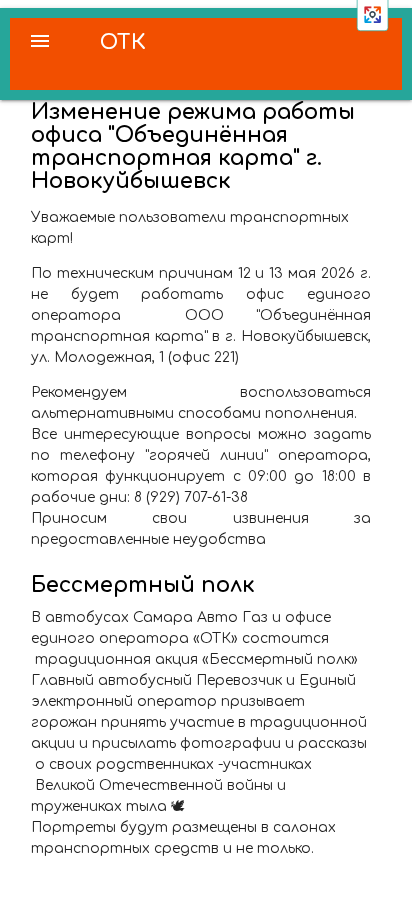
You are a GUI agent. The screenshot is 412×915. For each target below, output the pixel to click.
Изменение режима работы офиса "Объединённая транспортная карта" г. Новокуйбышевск (193, 146)
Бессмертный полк (143, 585)
